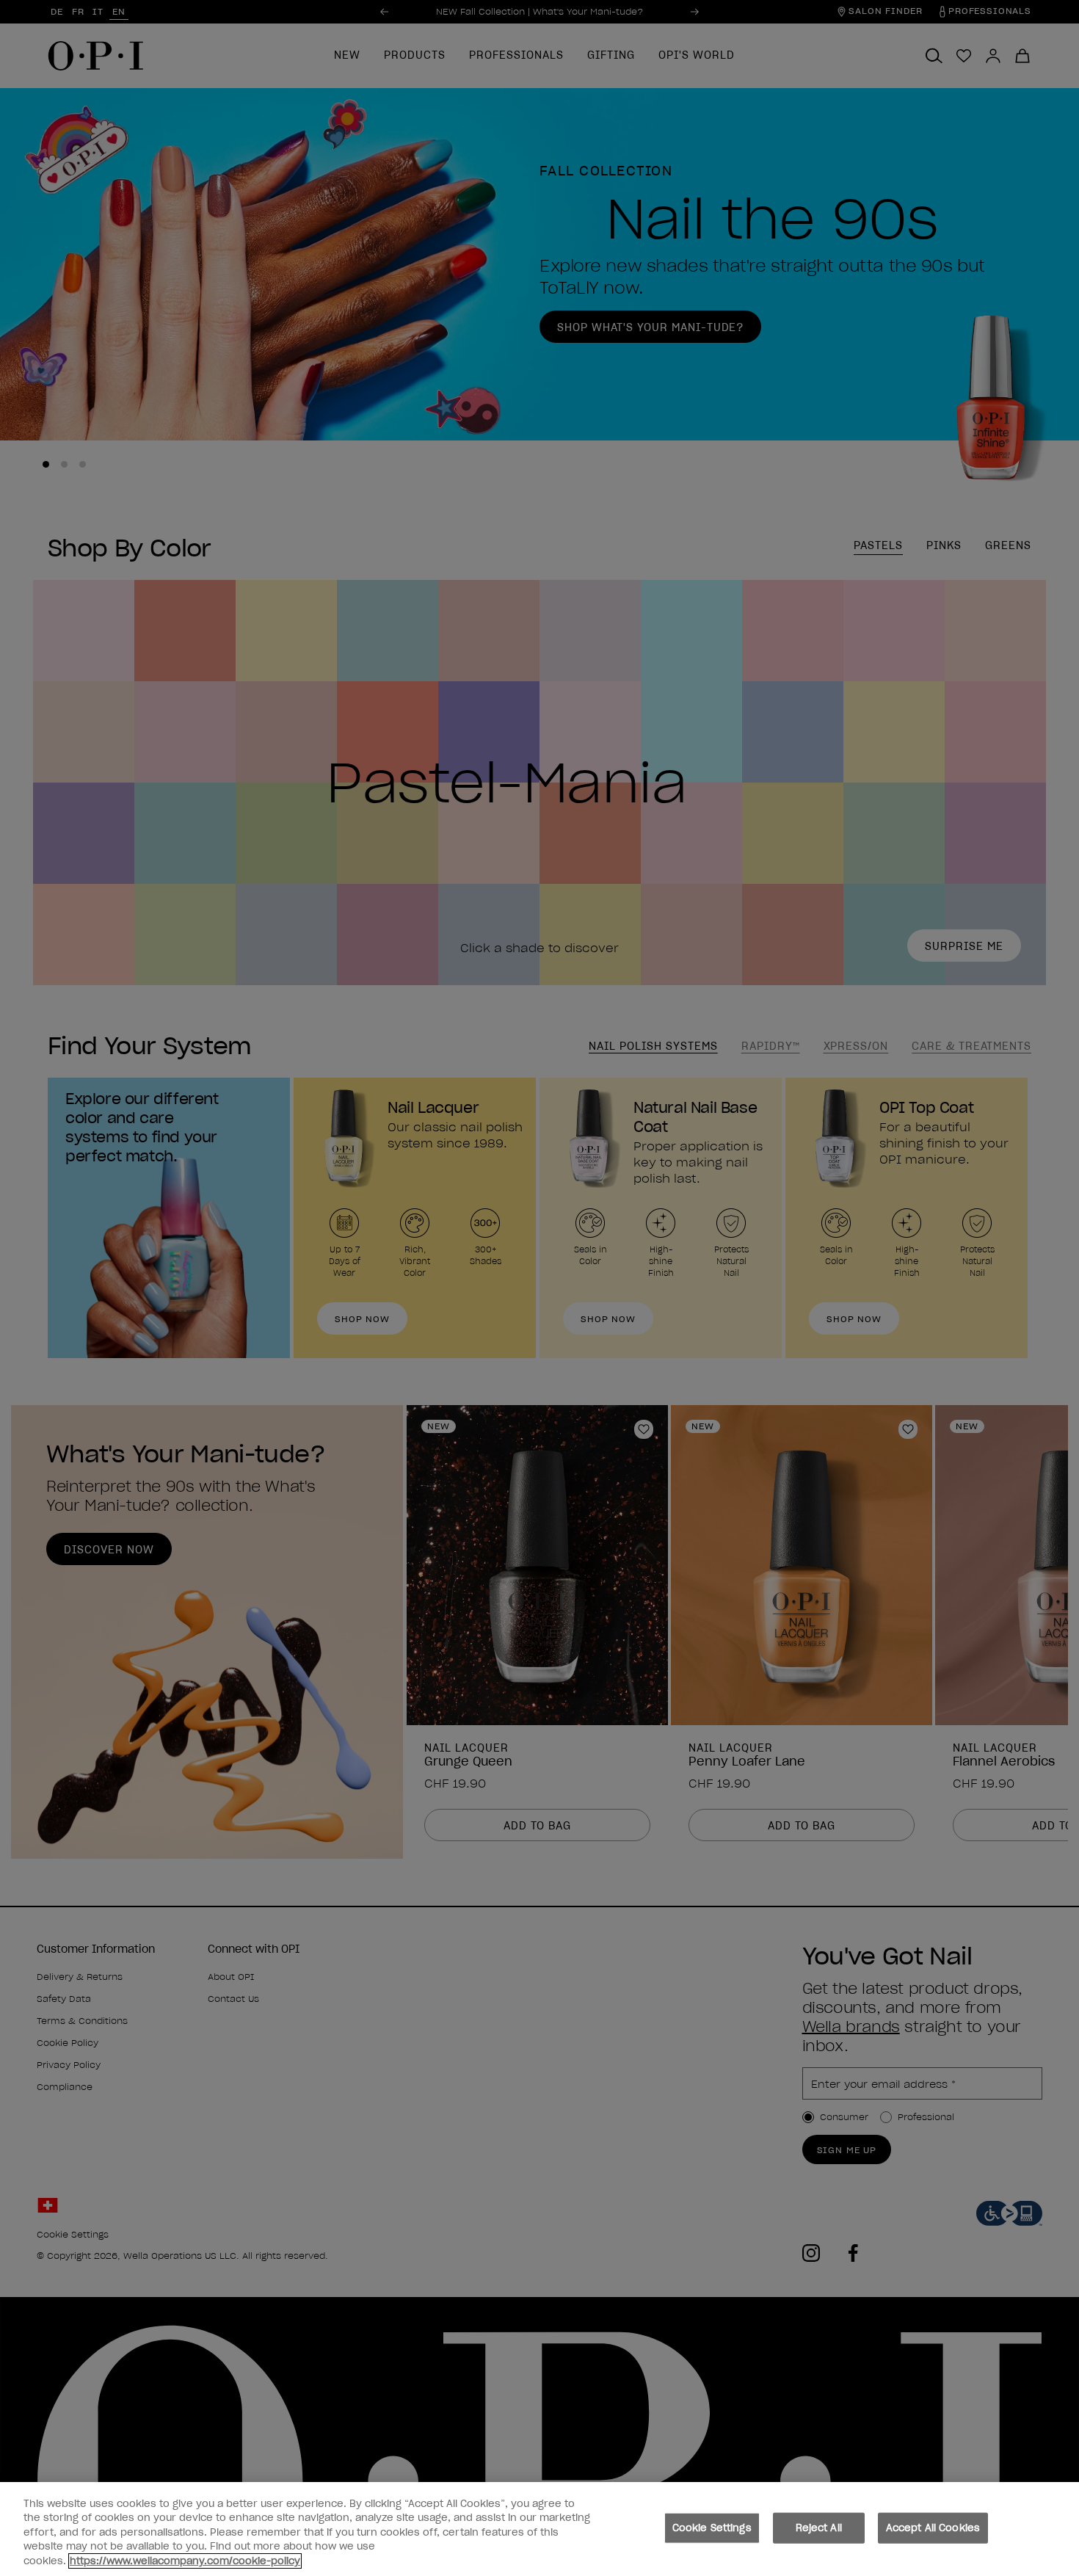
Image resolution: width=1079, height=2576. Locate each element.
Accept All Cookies (933, 2528)
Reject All (819, 2528)
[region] (539, 2529)
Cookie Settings (712, 2528)
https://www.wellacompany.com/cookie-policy (185, 2561)
